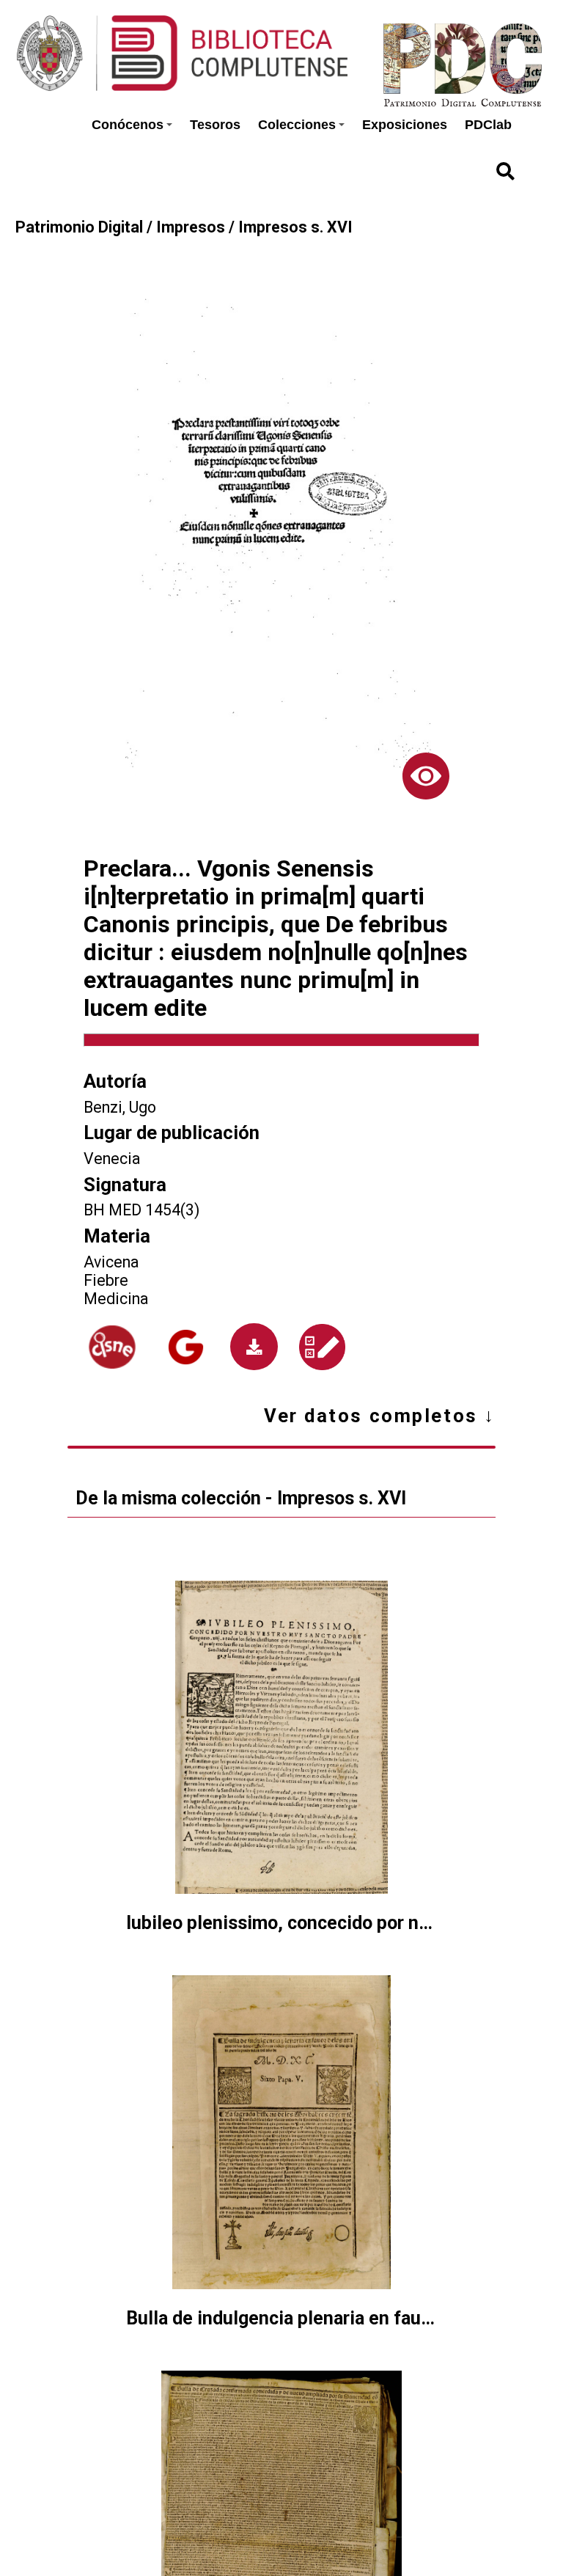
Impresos (191, 227)
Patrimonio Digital (79, 227)
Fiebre (106, 1280)
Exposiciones (405, 125)
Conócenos (128, 125)
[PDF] (254, 1347)
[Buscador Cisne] (113, 1347)
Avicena (111, 1262)
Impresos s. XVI (295, 227)
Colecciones (297, 125)
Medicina (116, 1299)
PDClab (488, 125)
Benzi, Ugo (120, 1107)
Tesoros (215, 125)
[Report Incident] (322, 1347)
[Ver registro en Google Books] (186, 1347)
